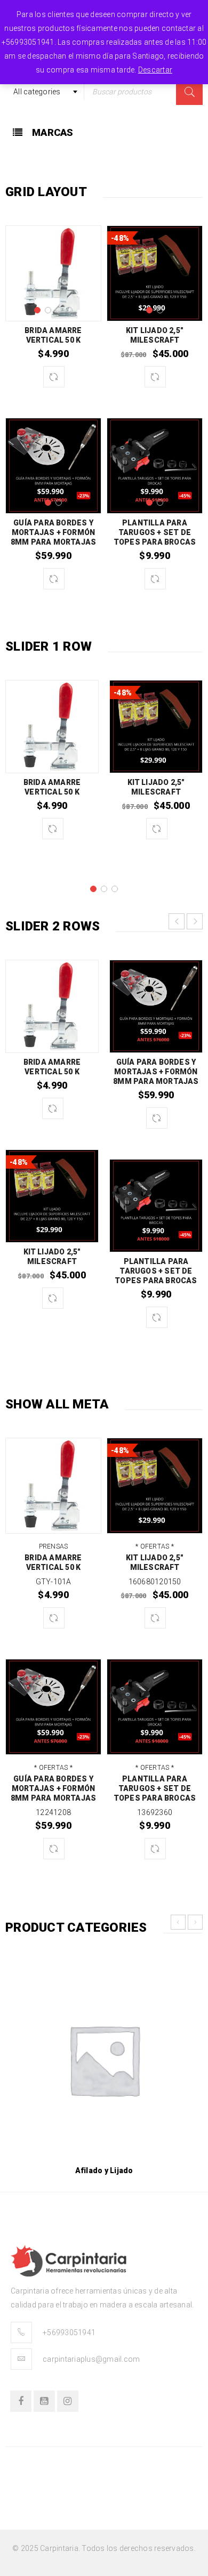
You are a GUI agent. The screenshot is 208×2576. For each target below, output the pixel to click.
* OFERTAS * (155, 1546)
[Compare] (54, 377)
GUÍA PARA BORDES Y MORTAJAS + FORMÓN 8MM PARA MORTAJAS (53, 532)
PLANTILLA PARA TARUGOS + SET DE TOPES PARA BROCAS (155, 532)
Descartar (155, 70)
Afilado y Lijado (104, 2170)
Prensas (54, 1546)
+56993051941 (69, 2332)
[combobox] (45, 92)
